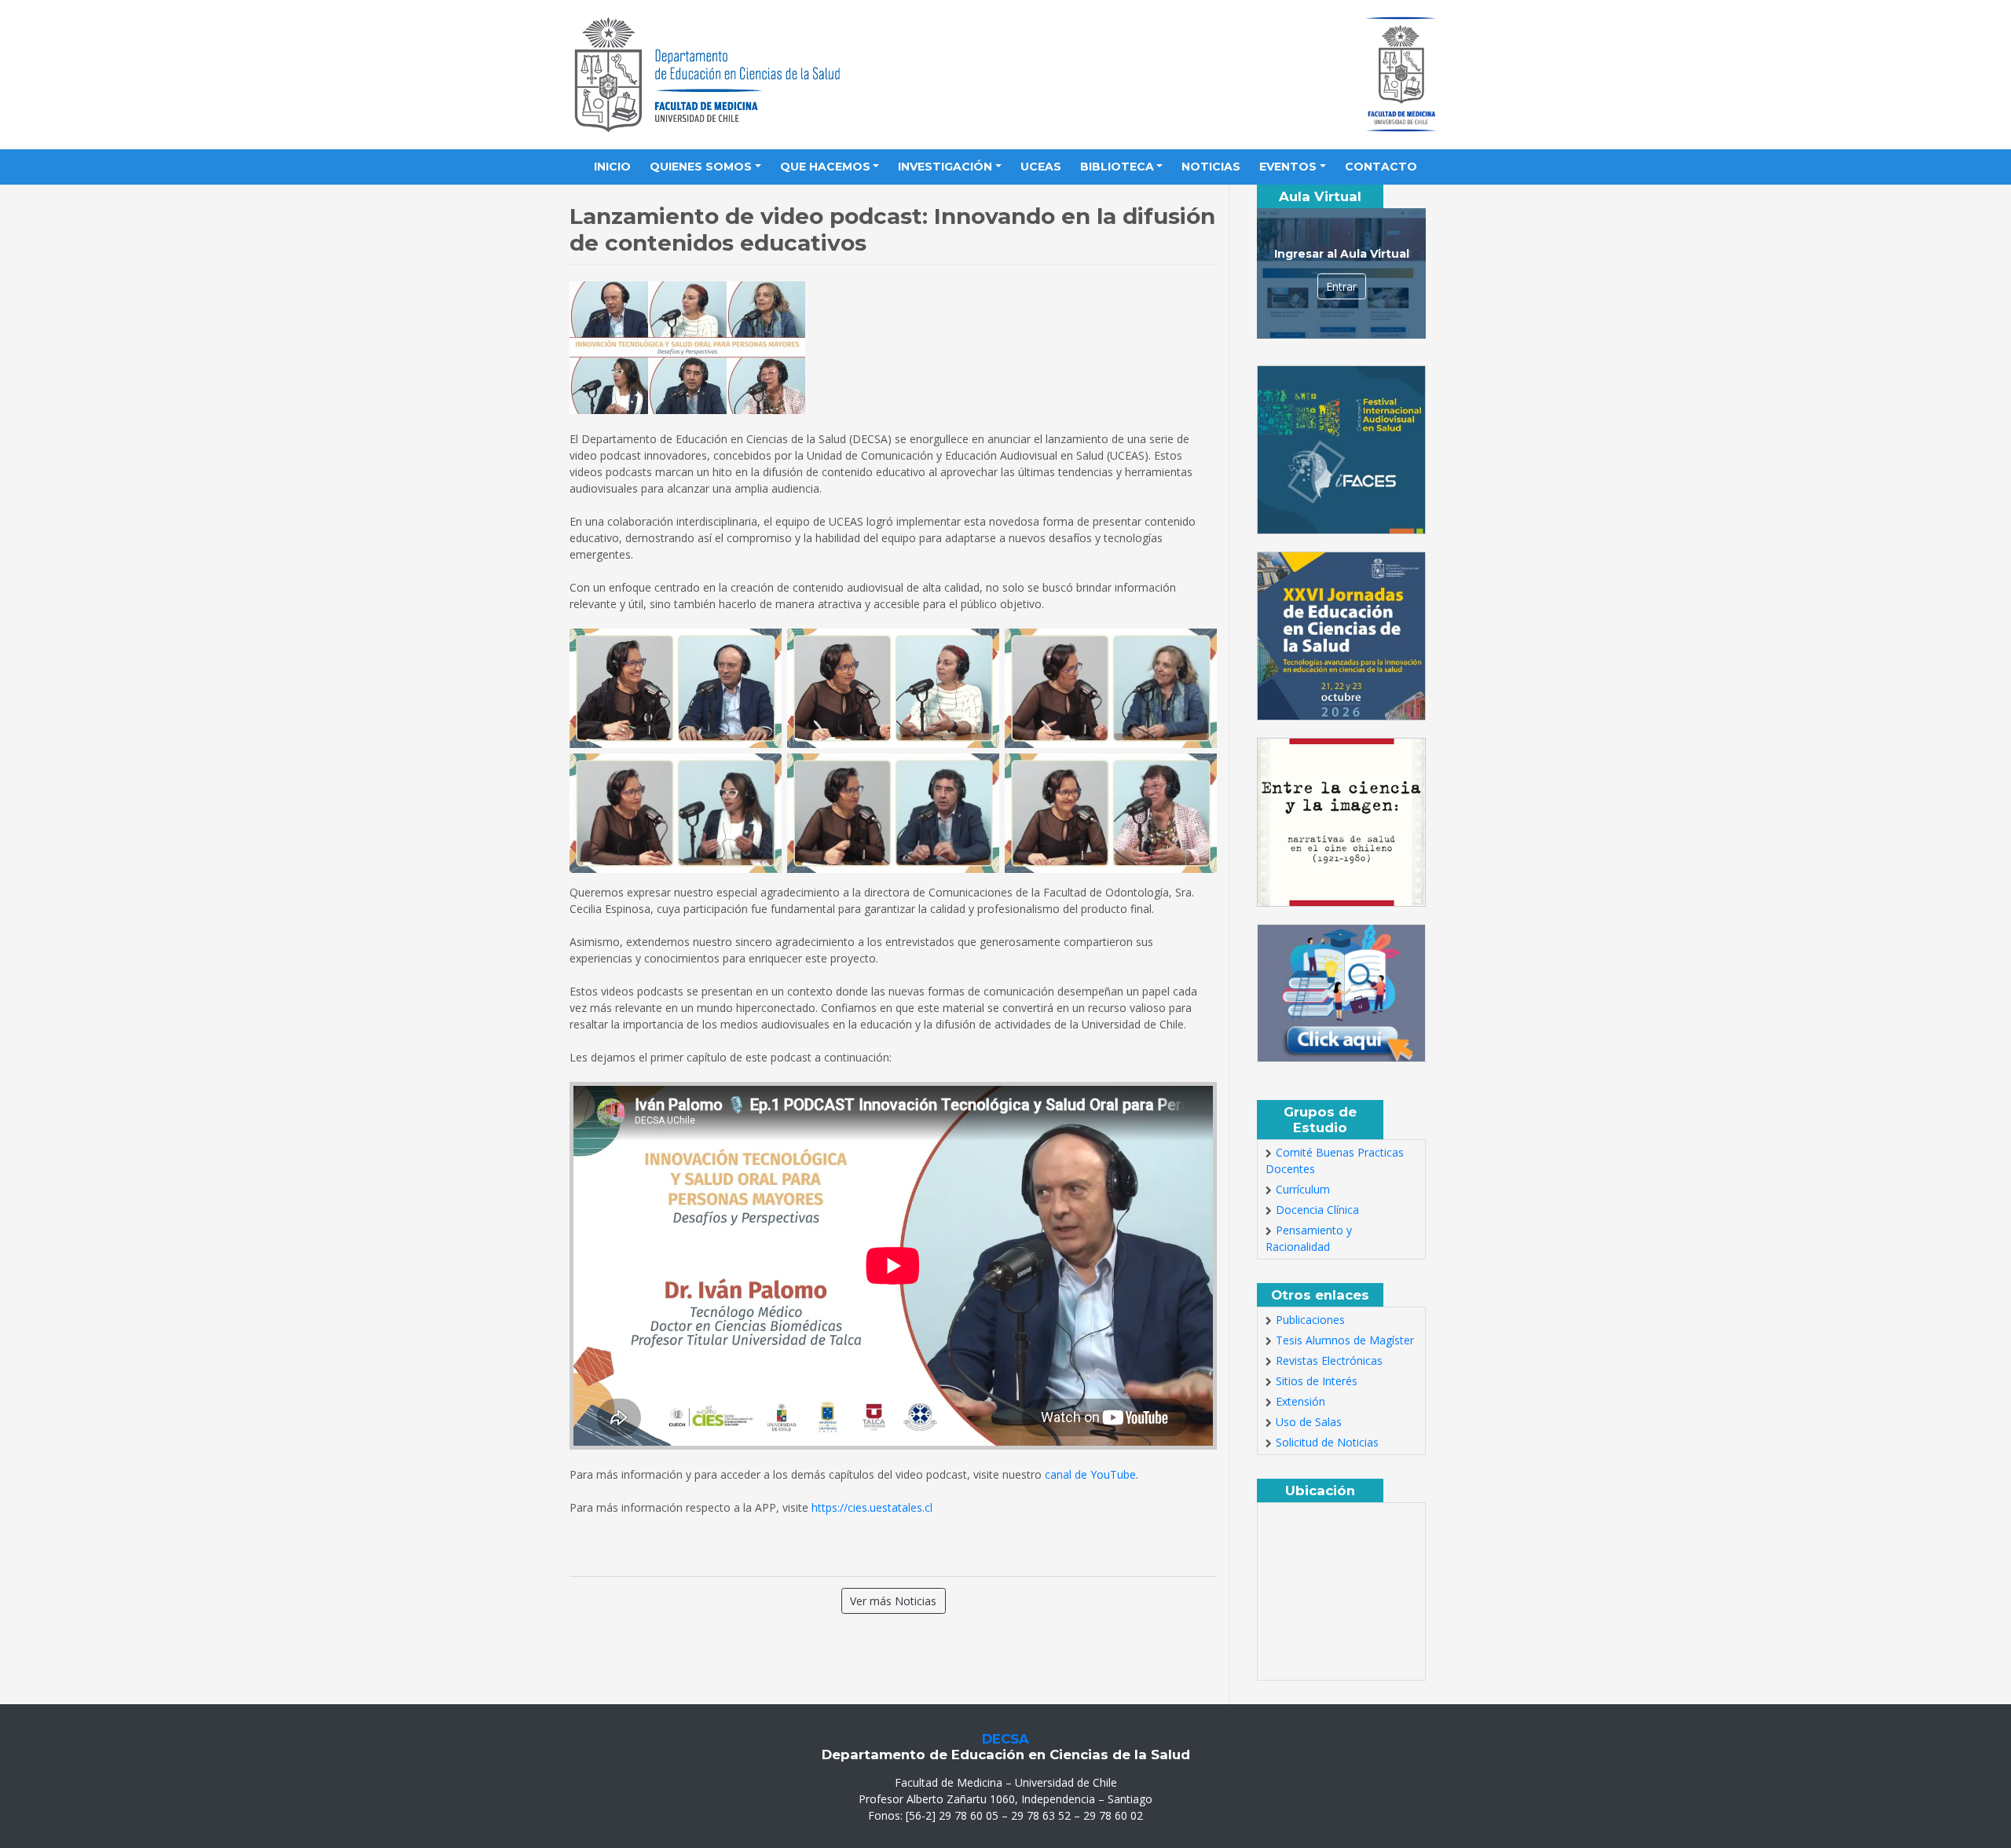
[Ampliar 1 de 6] (761, 649)
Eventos (1288, 167)
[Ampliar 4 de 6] (761, 774)
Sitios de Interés (1317, 1381)
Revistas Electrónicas (1329, 1360)
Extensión (1300, 1401)
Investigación (945, 167)
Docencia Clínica (1317, 1210)
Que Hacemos (825, 167)
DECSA (1005, 1739)
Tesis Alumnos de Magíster (1345, 1340)
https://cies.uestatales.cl (872, 1507)
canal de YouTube (1090, 1474)
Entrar (1341, 286)
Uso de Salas (1309, 1422)
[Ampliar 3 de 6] (1196, 649)
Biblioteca (1117, 167)
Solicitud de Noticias (1327, 1442)
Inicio (612, 167)
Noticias (1211, 167)
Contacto (1381, 167)
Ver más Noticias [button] (893, 1601)
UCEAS (1041, 167)
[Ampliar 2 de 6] (979, 649)
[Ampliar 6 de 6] (1196, 774)
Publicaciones (1310, 1320)
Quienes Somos (701, 167)
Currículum (1303, 1189)
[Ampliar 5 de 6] (979, 774)
